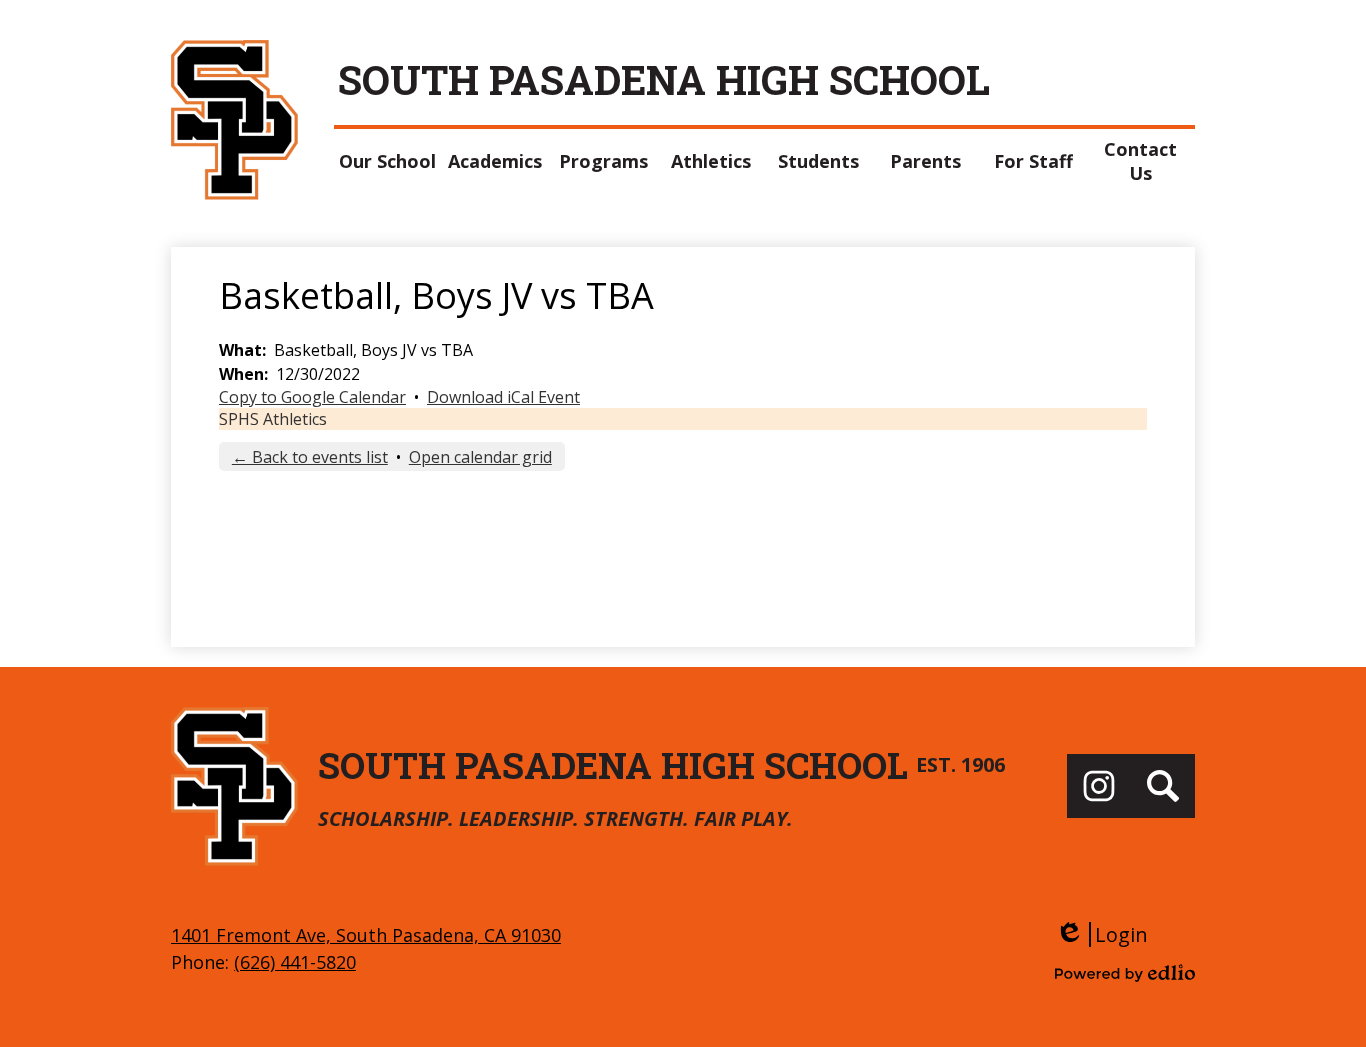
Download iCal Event (503, 397)
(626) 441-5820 (295, 962)
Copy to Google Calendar (312, 397)
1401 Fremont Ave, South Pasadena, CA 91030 (366, 935)
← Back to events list (310, 457)
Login (1101, 934)
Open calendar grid (480, 457)
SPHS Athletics (273, 419)
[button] (388, 161)
